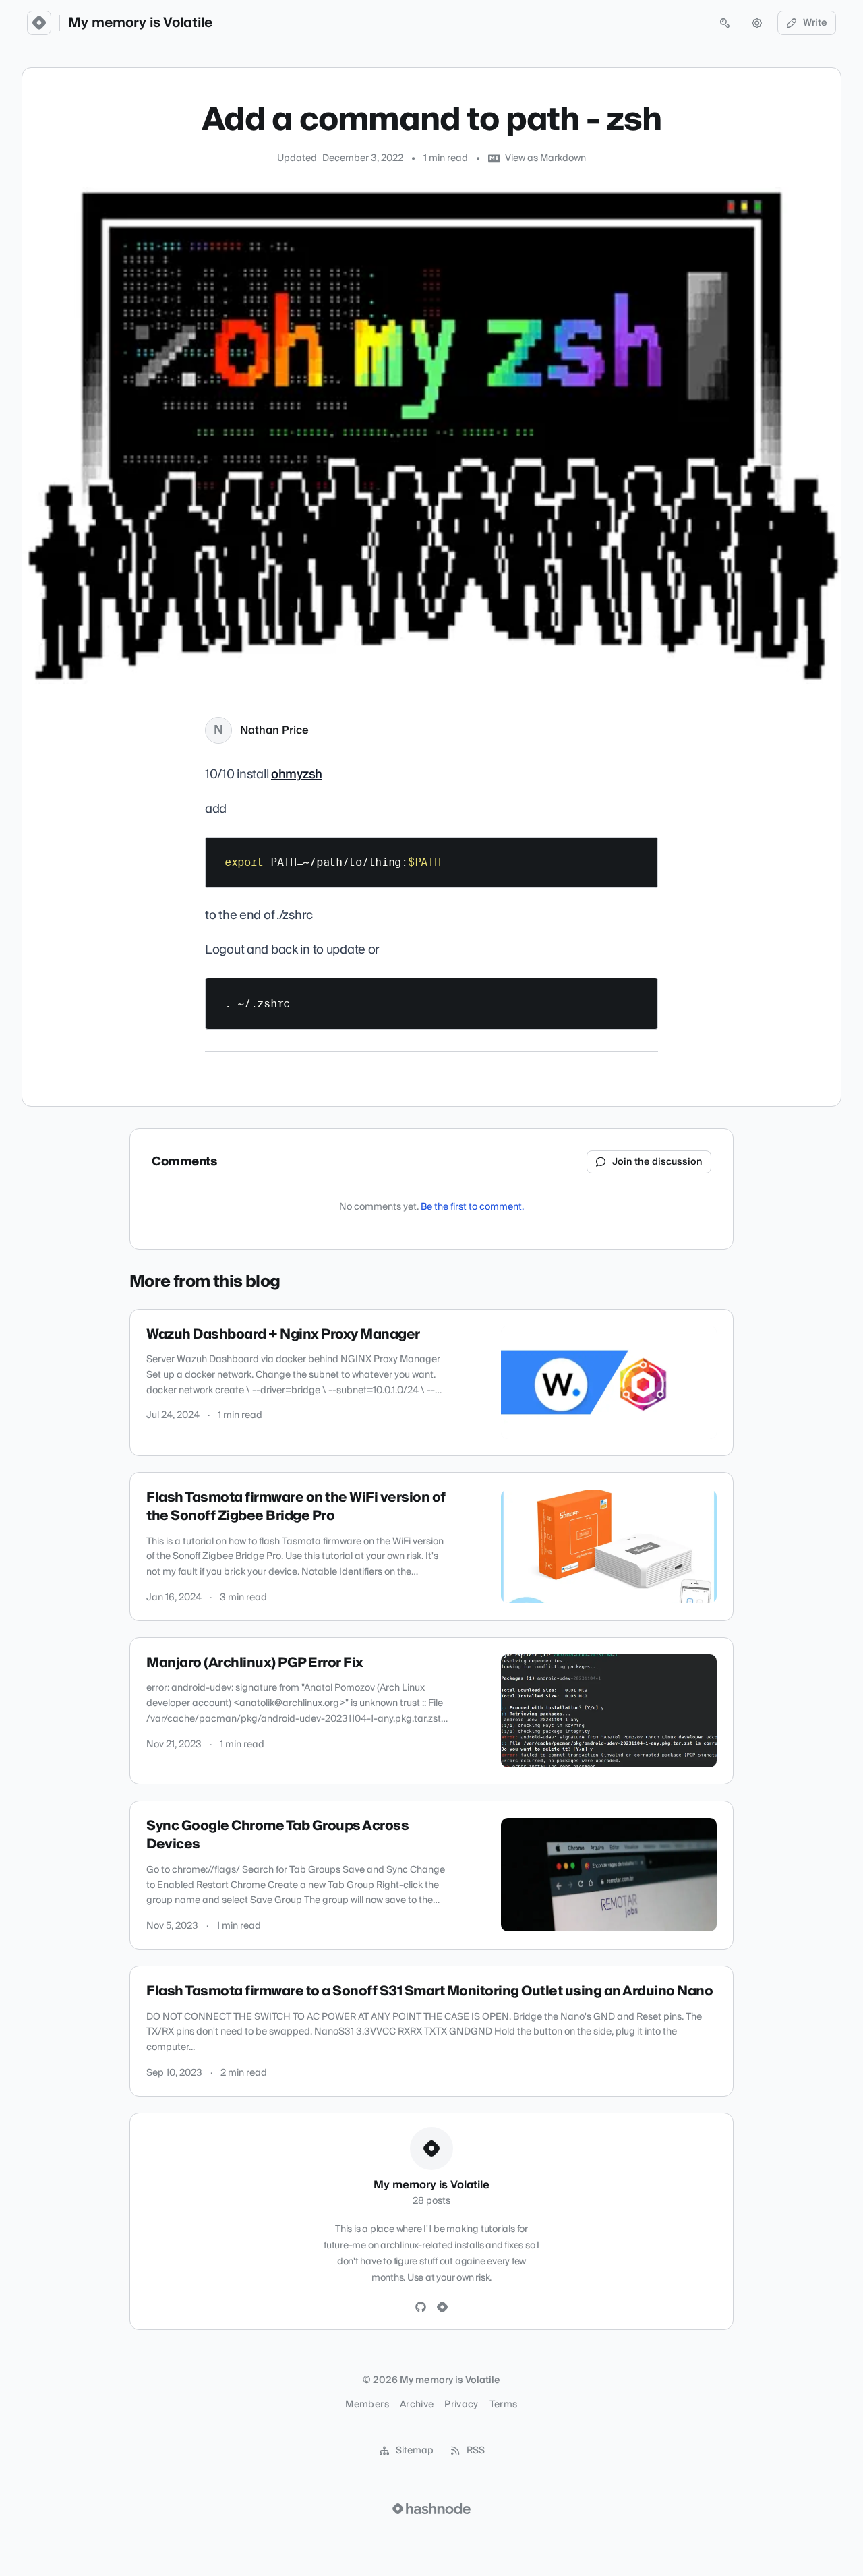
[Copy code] (641, 852)
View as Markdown (545, 158)
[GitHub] (421, 2308)
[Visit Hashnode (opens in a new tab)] (431, 2509)
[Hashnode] (442, 2308)
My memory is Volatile (140, 23)
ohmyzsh (297, 774)
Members (367, 2405)
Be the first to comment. (472, 1207)
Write (815, 23)
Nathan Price (274, 730)
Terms (504, 2405)
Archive (417, 2405)
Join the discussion (657, 1162)
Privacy (461, 2405)
